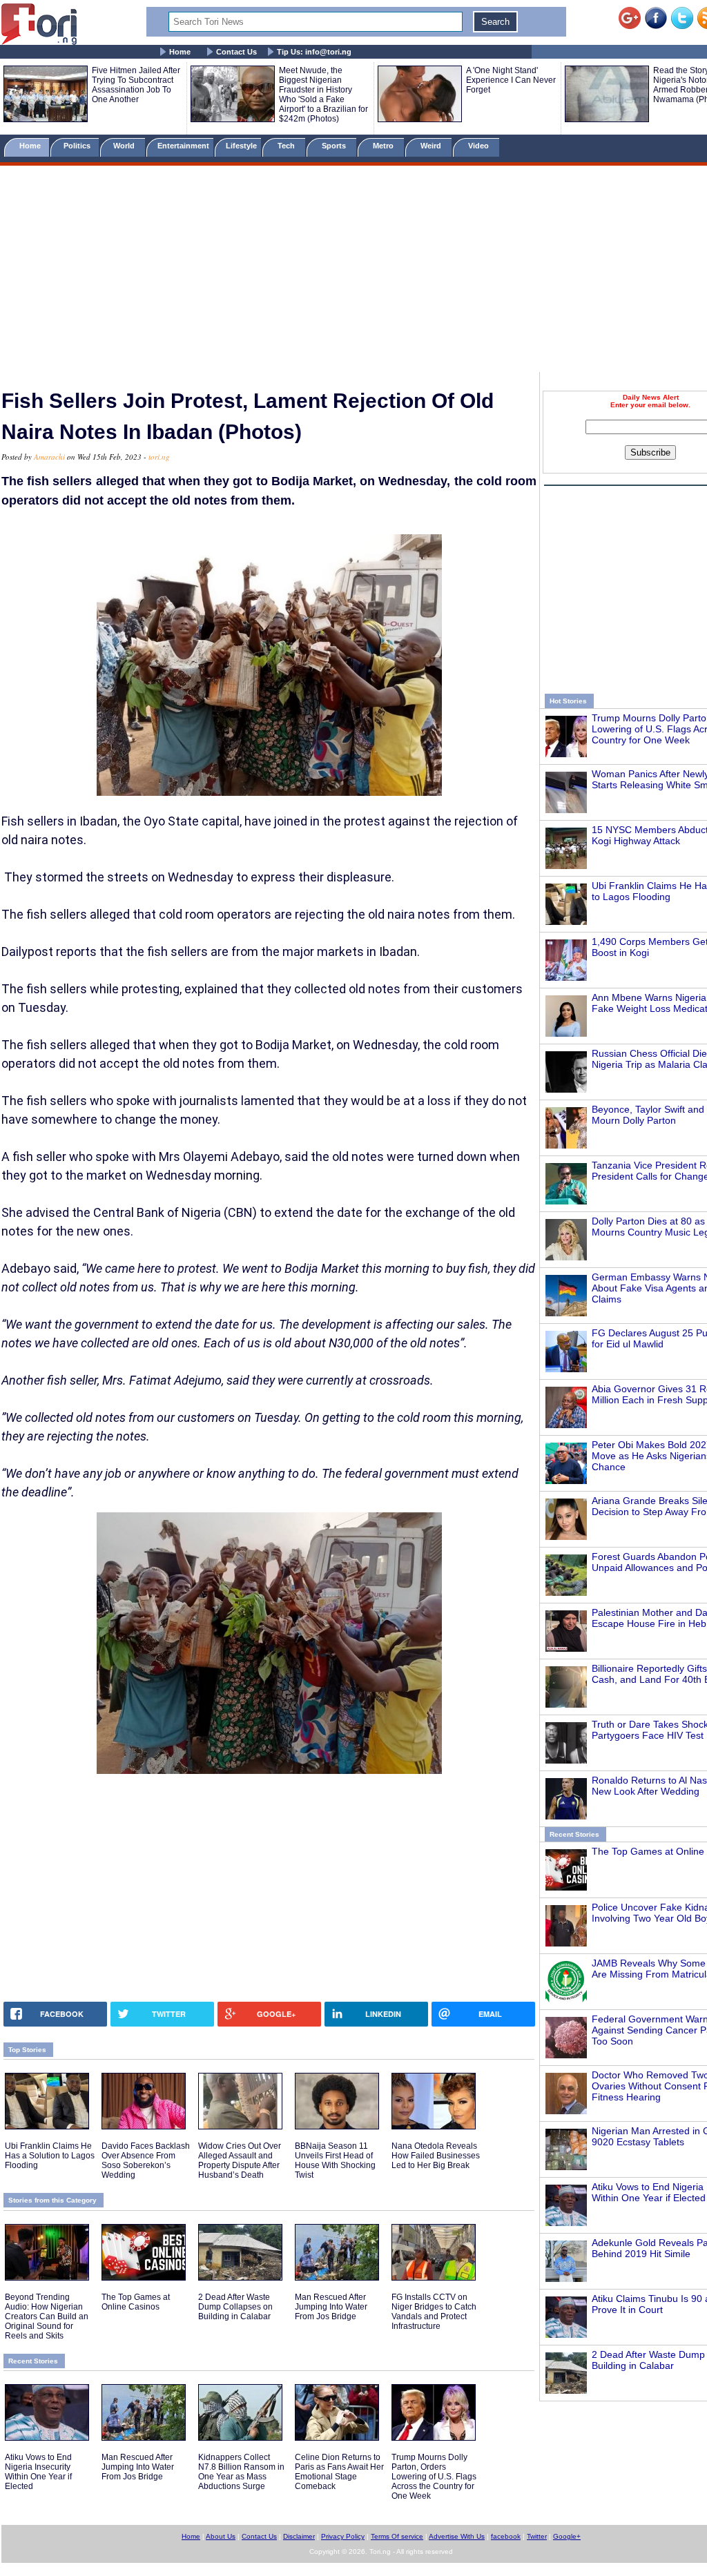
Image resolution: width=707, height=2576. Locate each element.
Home (180, 52)
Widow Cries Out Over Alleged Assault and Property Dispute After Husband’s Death (240, 2160)
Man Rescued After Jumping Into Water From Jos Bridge (331, 2307)
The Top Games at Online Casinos (136, 2302)
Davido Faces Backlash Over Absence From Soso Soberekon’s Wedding (146, 2160)
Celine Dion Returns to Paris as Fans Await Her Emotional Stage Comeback (339, 2472)
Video (480, 146)
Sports (335, 146)
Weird (432, 146)
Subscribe (650, 452)
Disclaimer (299, 2536)
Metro (384, 146)
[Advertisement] (353, 271)
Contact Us (236, 52)
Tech (287, 146)
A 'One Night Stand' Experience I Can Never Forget (511, 80)
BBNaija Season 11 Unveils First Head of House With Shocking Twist (335, 2160)
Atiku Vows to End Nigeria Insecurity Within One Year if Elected (38, 2472)
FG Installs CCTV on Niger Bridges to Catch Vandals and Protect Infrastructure (434, 2312)
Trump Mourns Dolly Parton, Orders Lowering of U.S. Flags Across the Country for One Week (434, 2477)
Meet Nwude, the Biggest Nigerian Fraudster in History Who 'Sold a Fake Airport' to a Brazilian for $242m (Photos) (323, 95)
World (126, 146)
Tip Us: (314, 52)
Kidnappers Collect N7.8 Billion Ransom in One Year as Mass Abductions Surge (241, 2472)
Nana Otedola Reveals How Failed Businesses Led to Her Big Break (436, 2156)
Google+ (567, 2536)
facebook (506, 2536)
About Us (221, 2536)
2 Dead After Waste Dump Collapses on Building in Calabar (235, 2307)
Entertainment (183, 146)
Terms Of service (397, 2536)
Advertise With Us (457, 2536)
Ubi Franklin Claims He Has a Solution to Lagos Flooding (50, 2156)
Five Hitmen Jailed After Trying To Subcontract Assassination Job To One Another (136, 85)
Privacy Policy (343, 2536)
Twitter (537, 2536)
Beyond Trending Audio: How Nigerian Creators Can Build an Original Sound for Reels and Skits (47, 2316)
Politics (78, 146)
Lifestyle (241, 146)
